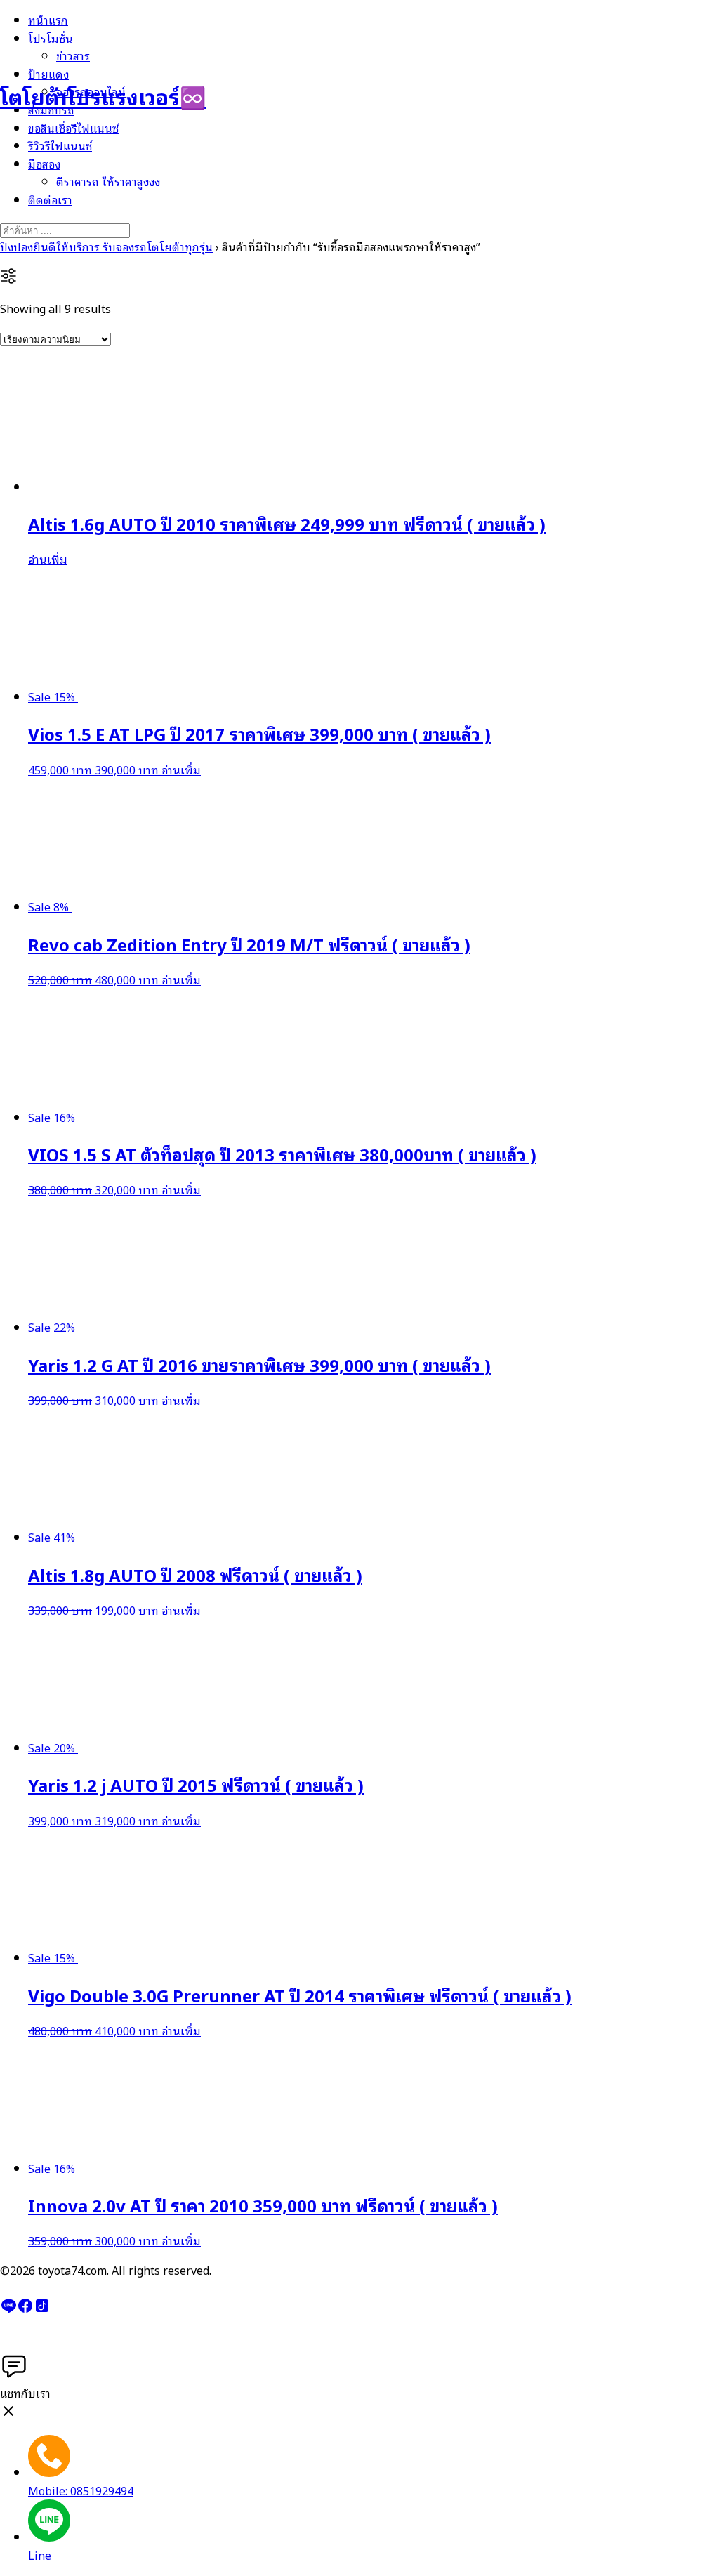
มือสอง (44, 164)
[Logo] (70, 48)
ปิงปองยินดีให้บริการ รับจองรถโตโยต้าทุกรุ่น (106, 246)
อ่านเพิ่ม (48, 559)
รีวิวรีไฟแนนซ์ (60, 145)
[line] (8, 2309)
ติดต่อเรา (50, 199)
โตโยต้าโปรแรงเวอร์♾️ (103, 96)
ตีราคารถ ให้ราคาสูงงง (108, 181)
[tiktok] (42, 2309)
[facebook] (25, 2309)
